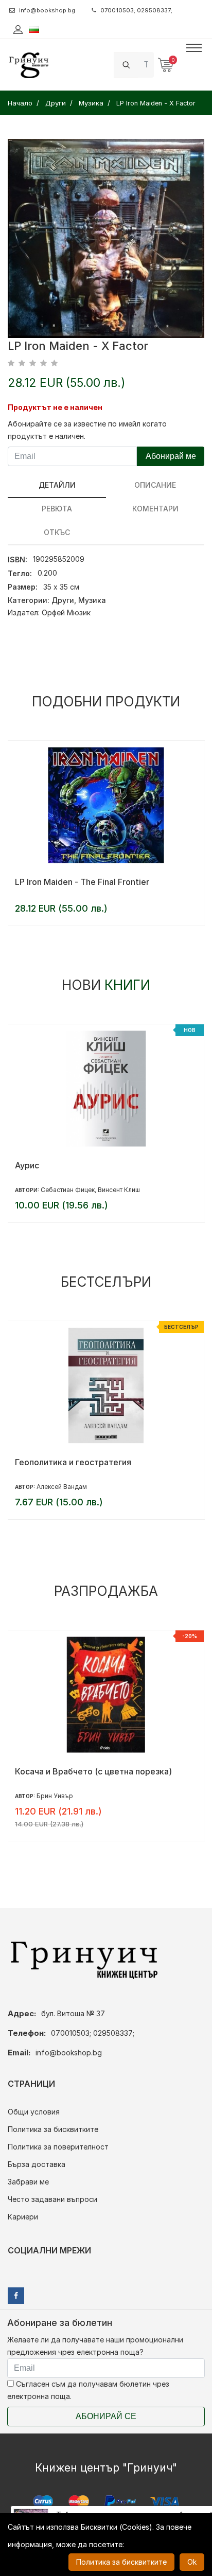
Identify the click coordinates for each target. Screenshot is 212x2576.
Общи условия (34, 2112)
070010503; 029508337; (136, 10)
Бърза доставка (37, 2164)
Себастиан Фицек (68, 1190)
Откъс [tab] (57, 532)
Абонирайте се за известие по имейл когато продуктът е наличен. (87, 430)
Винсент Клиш (119, 1190)
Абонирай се (106, 2416)
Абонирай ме (171, 456)
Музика (92, 600)
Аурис (27, 1165)
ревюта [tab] (57, 509)
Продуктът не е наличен (55, 407)
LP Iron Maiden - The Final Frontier (82, 882)
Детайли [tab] (57, 485)
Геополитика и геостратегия (73, 1462)
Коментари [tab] (155, 509)
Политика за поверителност (58, 2147)
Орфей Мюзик (66, 612)
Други (63, 600)
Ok (192, 2562)
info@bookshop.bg (47, 10)
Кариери (23, 2217)
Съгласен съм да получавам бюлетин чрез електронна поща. (88, 2390)
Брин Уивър (55, 1796)
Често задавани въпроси (52, 2199)
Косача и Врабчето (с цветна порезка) (93, 1771)
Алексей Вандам (62, 1487)
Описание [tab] (155, 485)
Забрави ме (28, 2182)
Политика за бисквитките (53, 2129)
